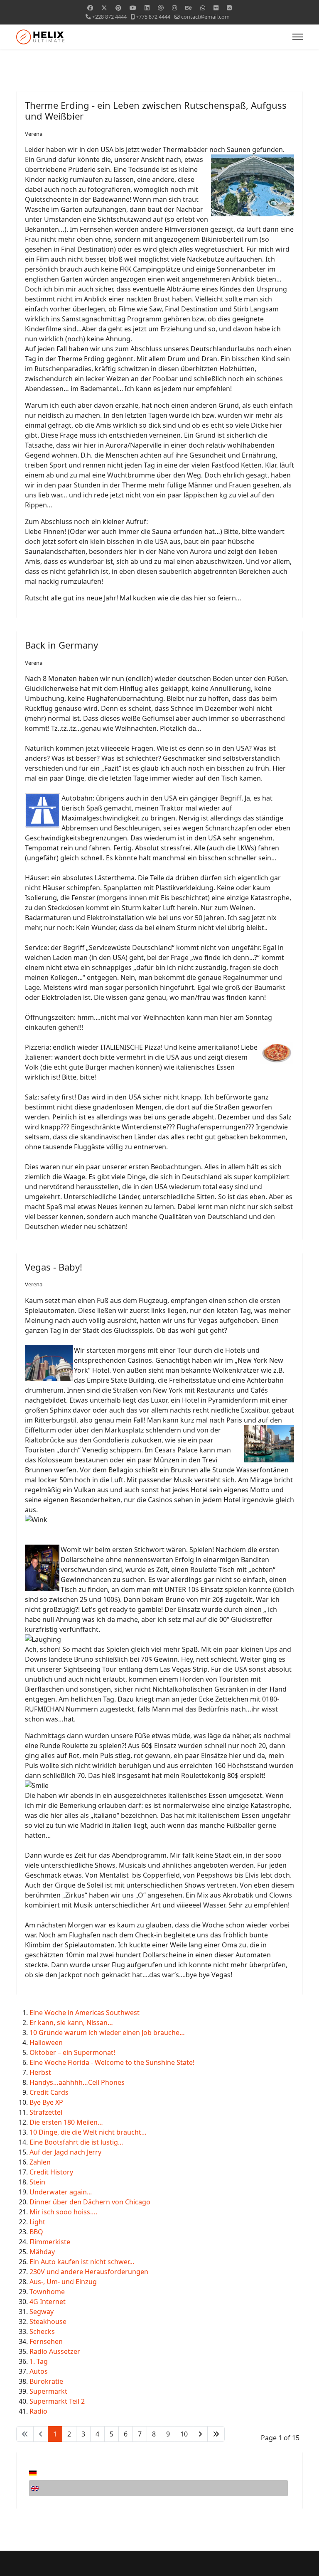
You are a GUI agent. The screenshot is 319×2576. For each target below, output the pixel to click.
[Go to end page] (216, 2434)
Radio (38, 2411)
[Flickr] (216, 8)
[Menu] (298, 37)
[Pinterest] (118, 8)
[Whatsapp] (203, 8)
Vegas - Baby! (54, 1267)
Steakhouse (48, 2321)
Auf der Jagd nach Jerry (65, 2152)
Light (37, 2222)
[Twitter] (104, 8)
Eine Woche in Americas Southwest (85, 2013)
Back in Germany (61, 645)
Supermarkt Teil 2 (57, 2401)
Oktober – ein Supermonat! (72, 2052)
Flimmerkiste (50, 2242)
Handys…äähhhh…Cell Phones (77, 2082)
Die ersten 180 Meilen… (66, 2122)
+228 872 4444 (109, 17)
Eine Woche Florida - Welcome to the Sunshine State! (112, 2062)
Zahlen (40, 2162)
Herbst (40, 2072)
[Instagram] (174, 8)
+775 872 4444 (153, 17)
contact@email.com (205, 17)
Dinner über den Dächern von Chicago (90, 2202)
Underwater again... (61, 2192)
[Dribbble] (161, 8)
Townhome (47, 2292)
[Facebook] (90, 8)
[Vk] (229, 8)
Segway (42, 2312)
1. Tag (39, 2361)
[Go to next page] (200, 2434)
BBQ (36, 2232)
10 (184, 2434)
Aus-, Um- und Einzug (63, 2282)
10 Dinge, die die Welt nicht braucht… (88, 2132)
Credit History (51, 2172)
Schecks (42, 2331)
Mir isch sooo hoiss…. (63, 2212)
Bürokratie (46, 2381)
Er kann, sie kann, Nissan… (71, 2023)
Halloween (46, 2042)
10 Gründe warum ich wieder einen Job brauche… (107, 2032)
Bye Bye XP (46, 2102)
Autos (39, 2371)
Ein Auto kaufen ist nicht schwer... (82, 2262)
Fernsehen (46, 2341)
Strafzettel (46, 2112)
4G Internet (48, 2302)
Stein (37, 2182)
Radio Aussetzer (55, 2351)
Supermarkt (48, 2391)
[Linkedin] (147, 8)
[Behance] (189, 8)
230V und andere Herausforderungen (89, 2272)
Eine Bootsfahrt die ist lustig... (76, 2142)
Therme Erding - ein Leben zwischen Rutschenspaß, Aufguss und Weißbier (156, 110)
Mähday (42, 2252)
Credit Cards (49, 2092)
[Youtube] (133, 8)
